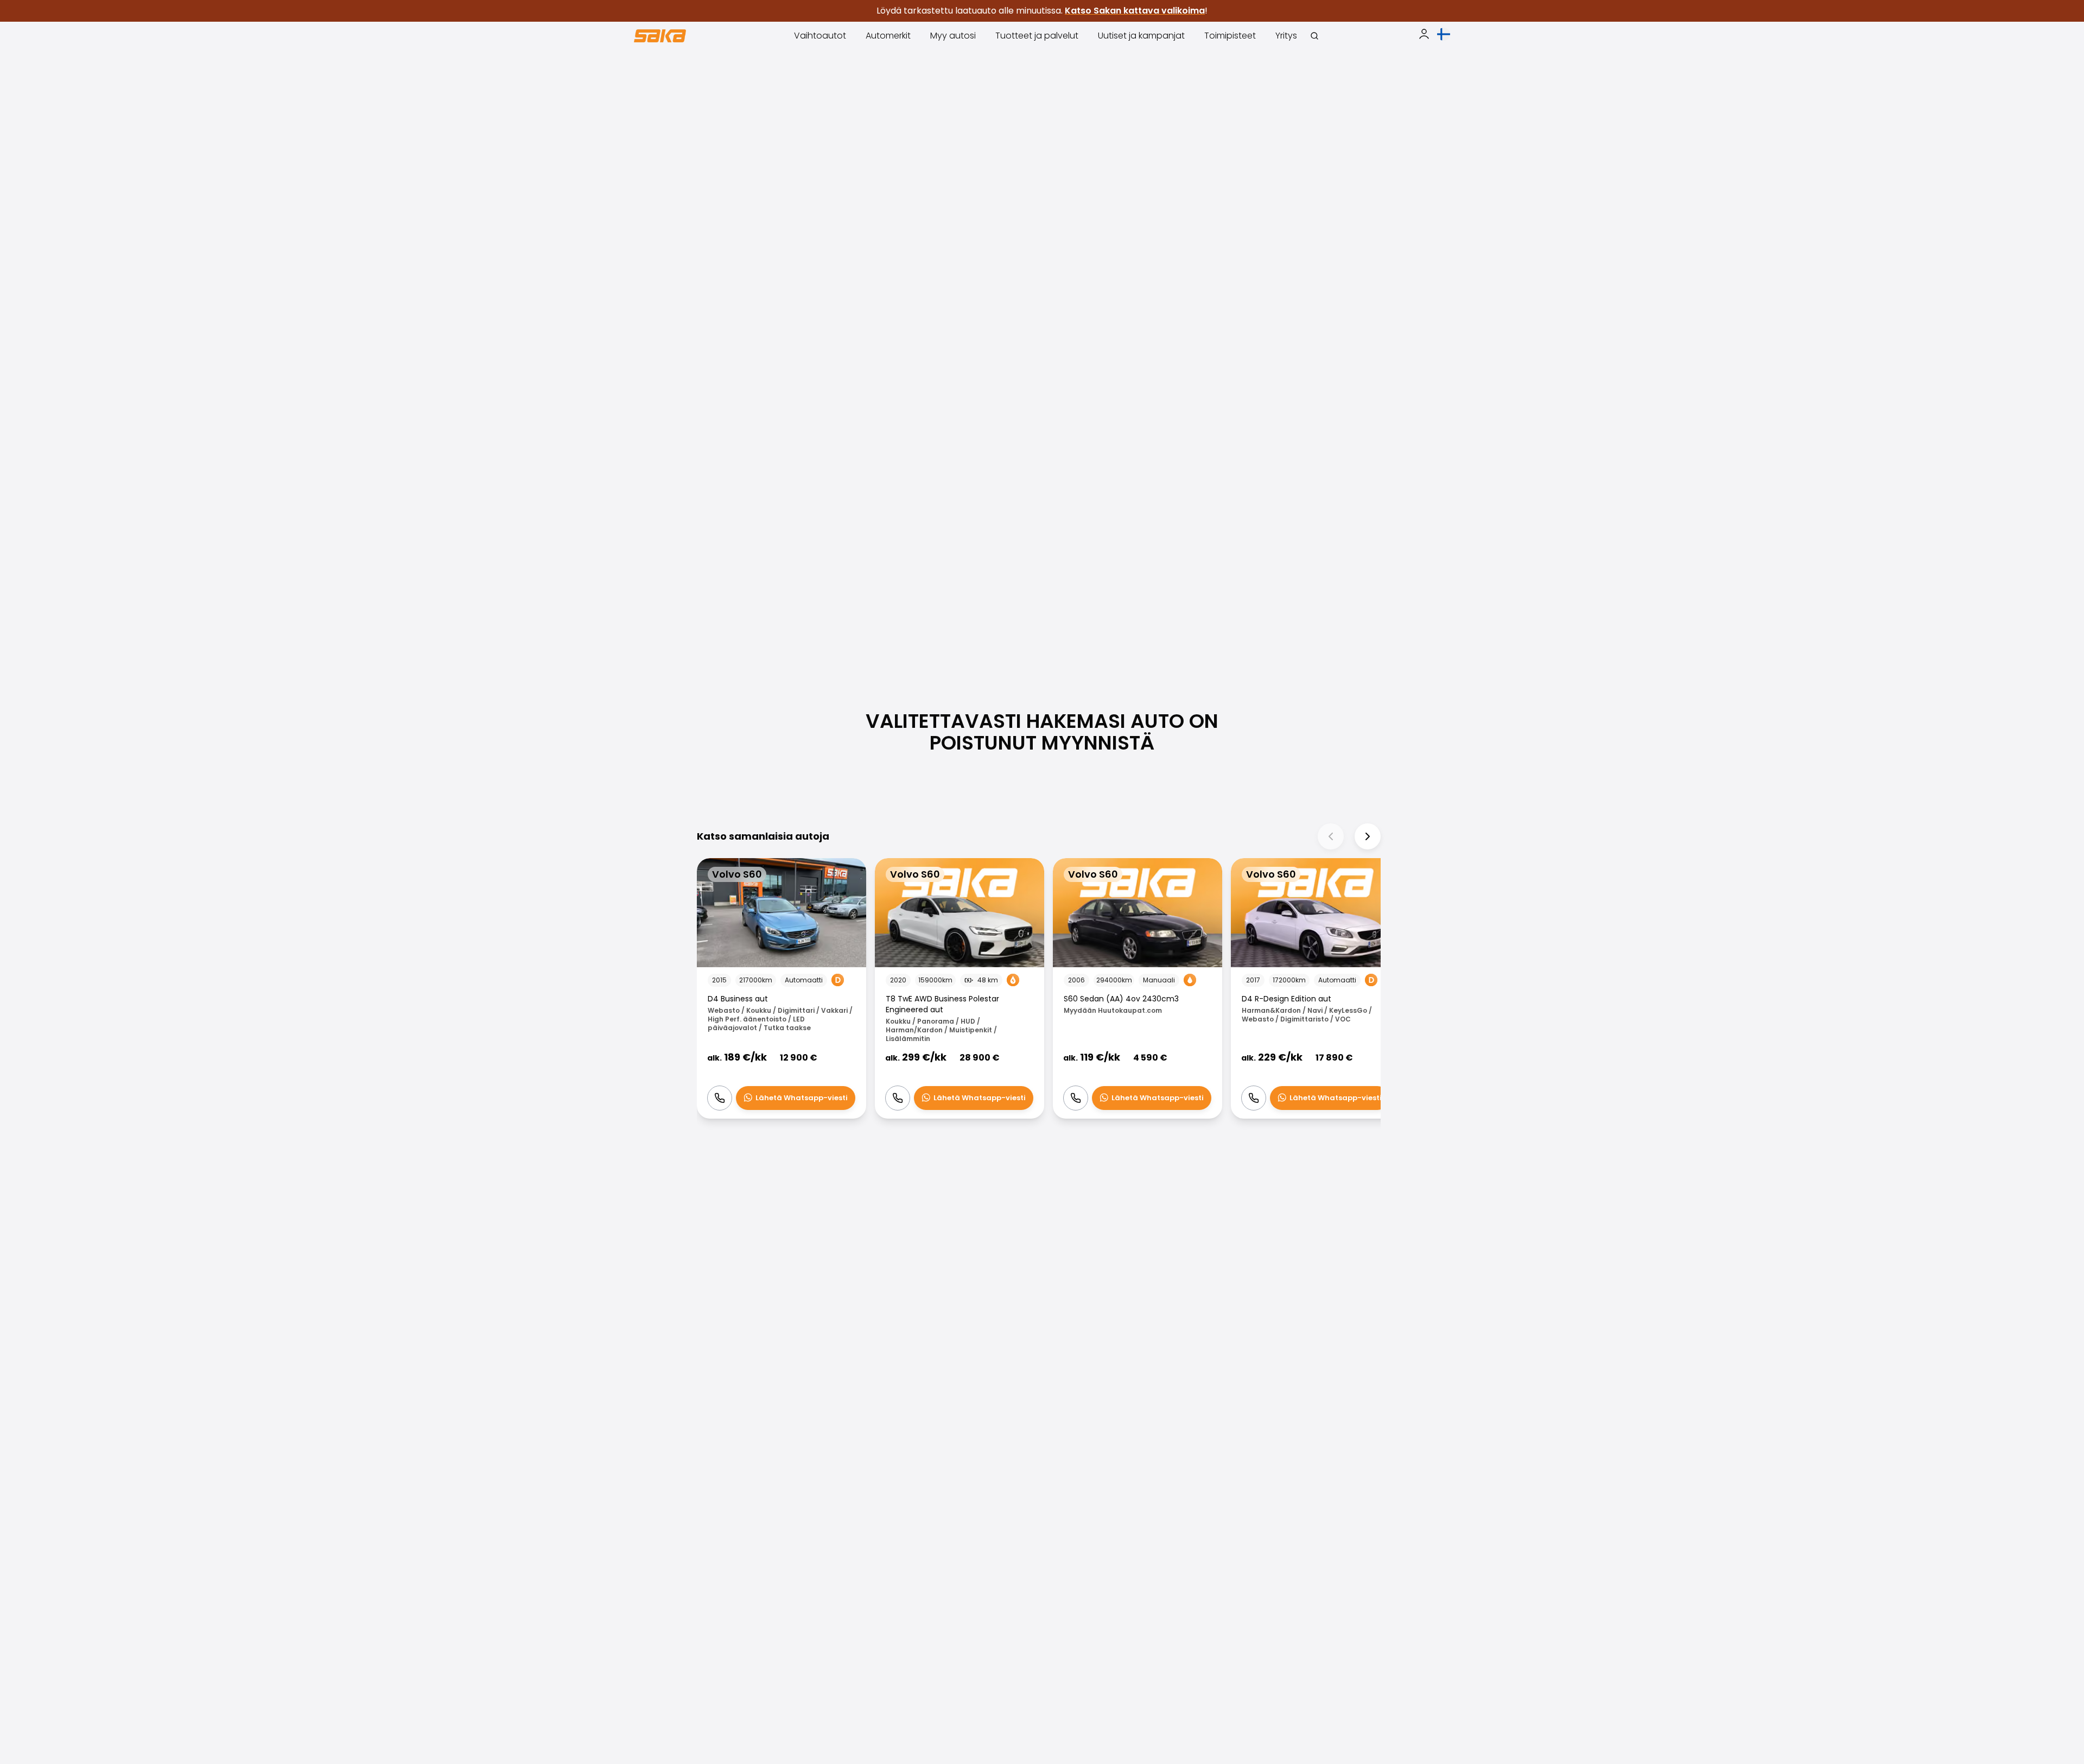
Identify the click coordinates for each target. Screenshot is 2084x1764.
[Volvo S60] (781, 989)
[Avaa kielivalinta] (1444, 34)
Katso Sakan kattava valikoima (1135, 11)
